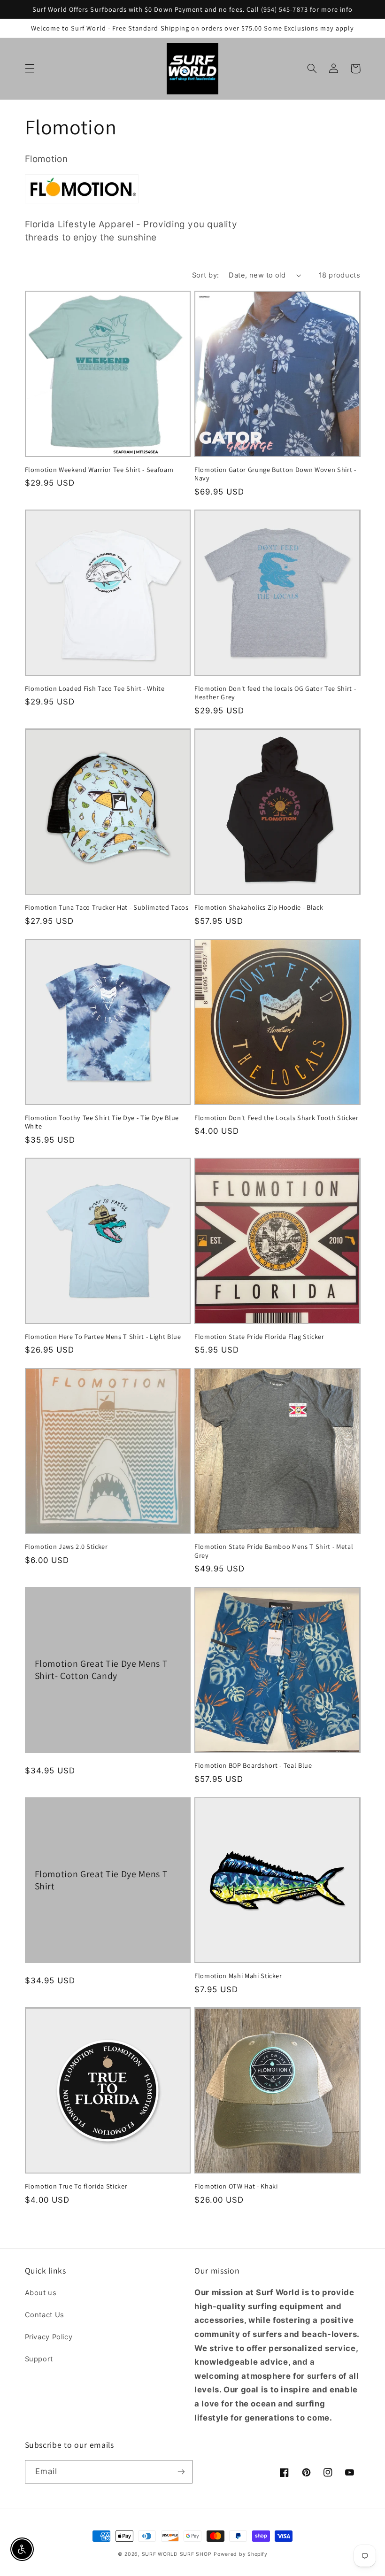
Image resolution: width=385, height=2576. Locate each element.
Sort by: (205, 275)
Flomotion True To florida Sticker (76, 2186)
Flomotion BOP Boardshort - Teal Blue (253, 1765)
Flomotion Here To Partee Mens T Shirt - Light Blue (103, 1337)
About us (41, 2293)
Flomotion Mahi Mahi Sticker (238, 1976)
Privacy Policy (49, 2337)
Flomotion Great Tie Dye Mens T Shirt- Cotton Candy (101, 1670)
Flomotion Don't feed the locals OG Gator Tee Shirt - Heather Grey (275, 693)
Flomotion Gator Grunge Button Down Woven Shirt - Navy (275, 474)
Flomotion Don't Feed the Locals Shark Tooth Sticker (277, 1118)
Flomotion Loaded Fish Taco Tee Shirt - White (95, 688)
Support (39, 2359)
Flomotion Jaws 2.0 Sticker (66, 1547)
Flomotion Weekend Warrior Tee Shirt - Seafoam (99, 470)
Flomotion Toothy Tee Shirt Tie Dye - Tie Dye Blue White (102, 1122)
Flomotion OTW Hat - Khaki (236, 2186)
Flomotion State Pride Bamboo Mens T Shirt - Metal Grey (274, 1551)
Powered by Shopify (240, 2554)
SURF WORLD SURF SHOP (177, 2554)
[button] (30, 69)
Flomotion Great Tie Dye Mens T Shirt (101, 1880)
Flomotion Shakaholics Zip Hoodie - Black (259, 907)
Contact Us (45, 2315)
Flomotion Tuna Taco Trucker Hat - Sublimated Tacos (107, 907)
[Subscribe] (181, 2472)
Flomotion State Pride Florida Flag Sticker (259, 1337)
